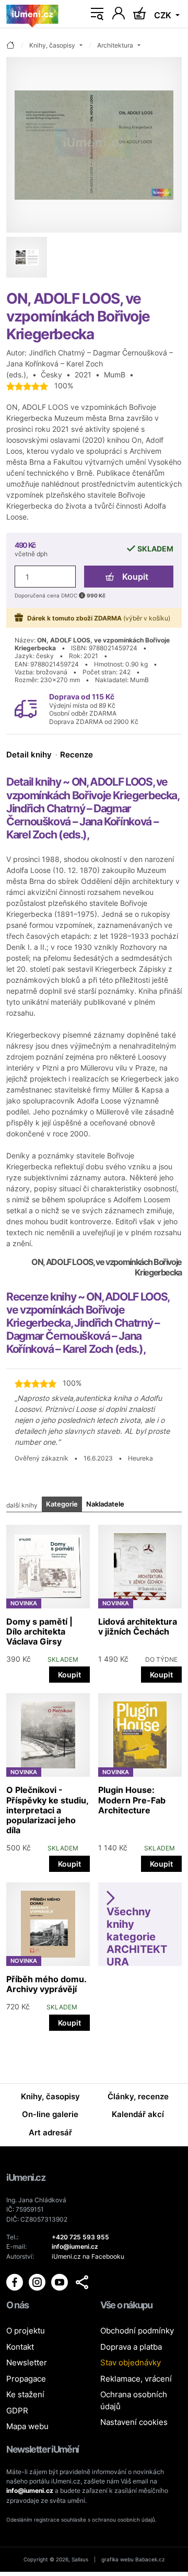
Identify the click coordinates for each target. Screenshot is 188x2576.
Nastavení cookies (134, 2422)
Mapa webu (27, 2426)
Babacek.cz (150, 2559)
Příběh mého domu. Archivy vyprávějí (46, 1984)
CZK (164, 15)
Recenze (77, 755)
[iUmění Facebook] (15, 2281)
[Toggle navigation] (97, 14)
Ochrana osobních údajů (134, 2400)
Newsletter (27, 2362)
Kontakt (20, 2347)
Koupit (135, 577)
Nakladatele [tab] (105, 1504)
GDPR (17, 2411)
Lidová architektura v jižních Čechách (138, 1626)
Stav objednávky (131, 2362)
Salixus (80, 2559)
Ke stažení (25, 2394)
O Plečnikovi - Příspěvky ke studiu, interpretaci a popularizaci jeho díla (47, 1810)
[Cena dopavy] (26, 708)
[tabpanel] (94, 1775)
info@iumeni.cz (30, 2491)
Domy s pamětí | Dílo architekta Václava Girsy (39, 1631)
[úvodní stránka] (10, 46)
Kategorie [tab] (62, 1504)
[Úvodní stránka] (32, 14)
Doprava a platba (131, 2347)
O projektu (26, 2331)
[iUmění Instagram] (38, 2281)
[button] (82, 2282)
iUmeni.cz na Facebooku (88, 2256)
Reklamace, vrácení (136, 2379)
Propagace (26, 2379)
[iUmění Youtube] (60, 2281)
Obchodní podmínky (137, 2331)
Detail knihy (29, 755)
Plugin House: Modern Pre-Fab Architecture (132, 1800)
